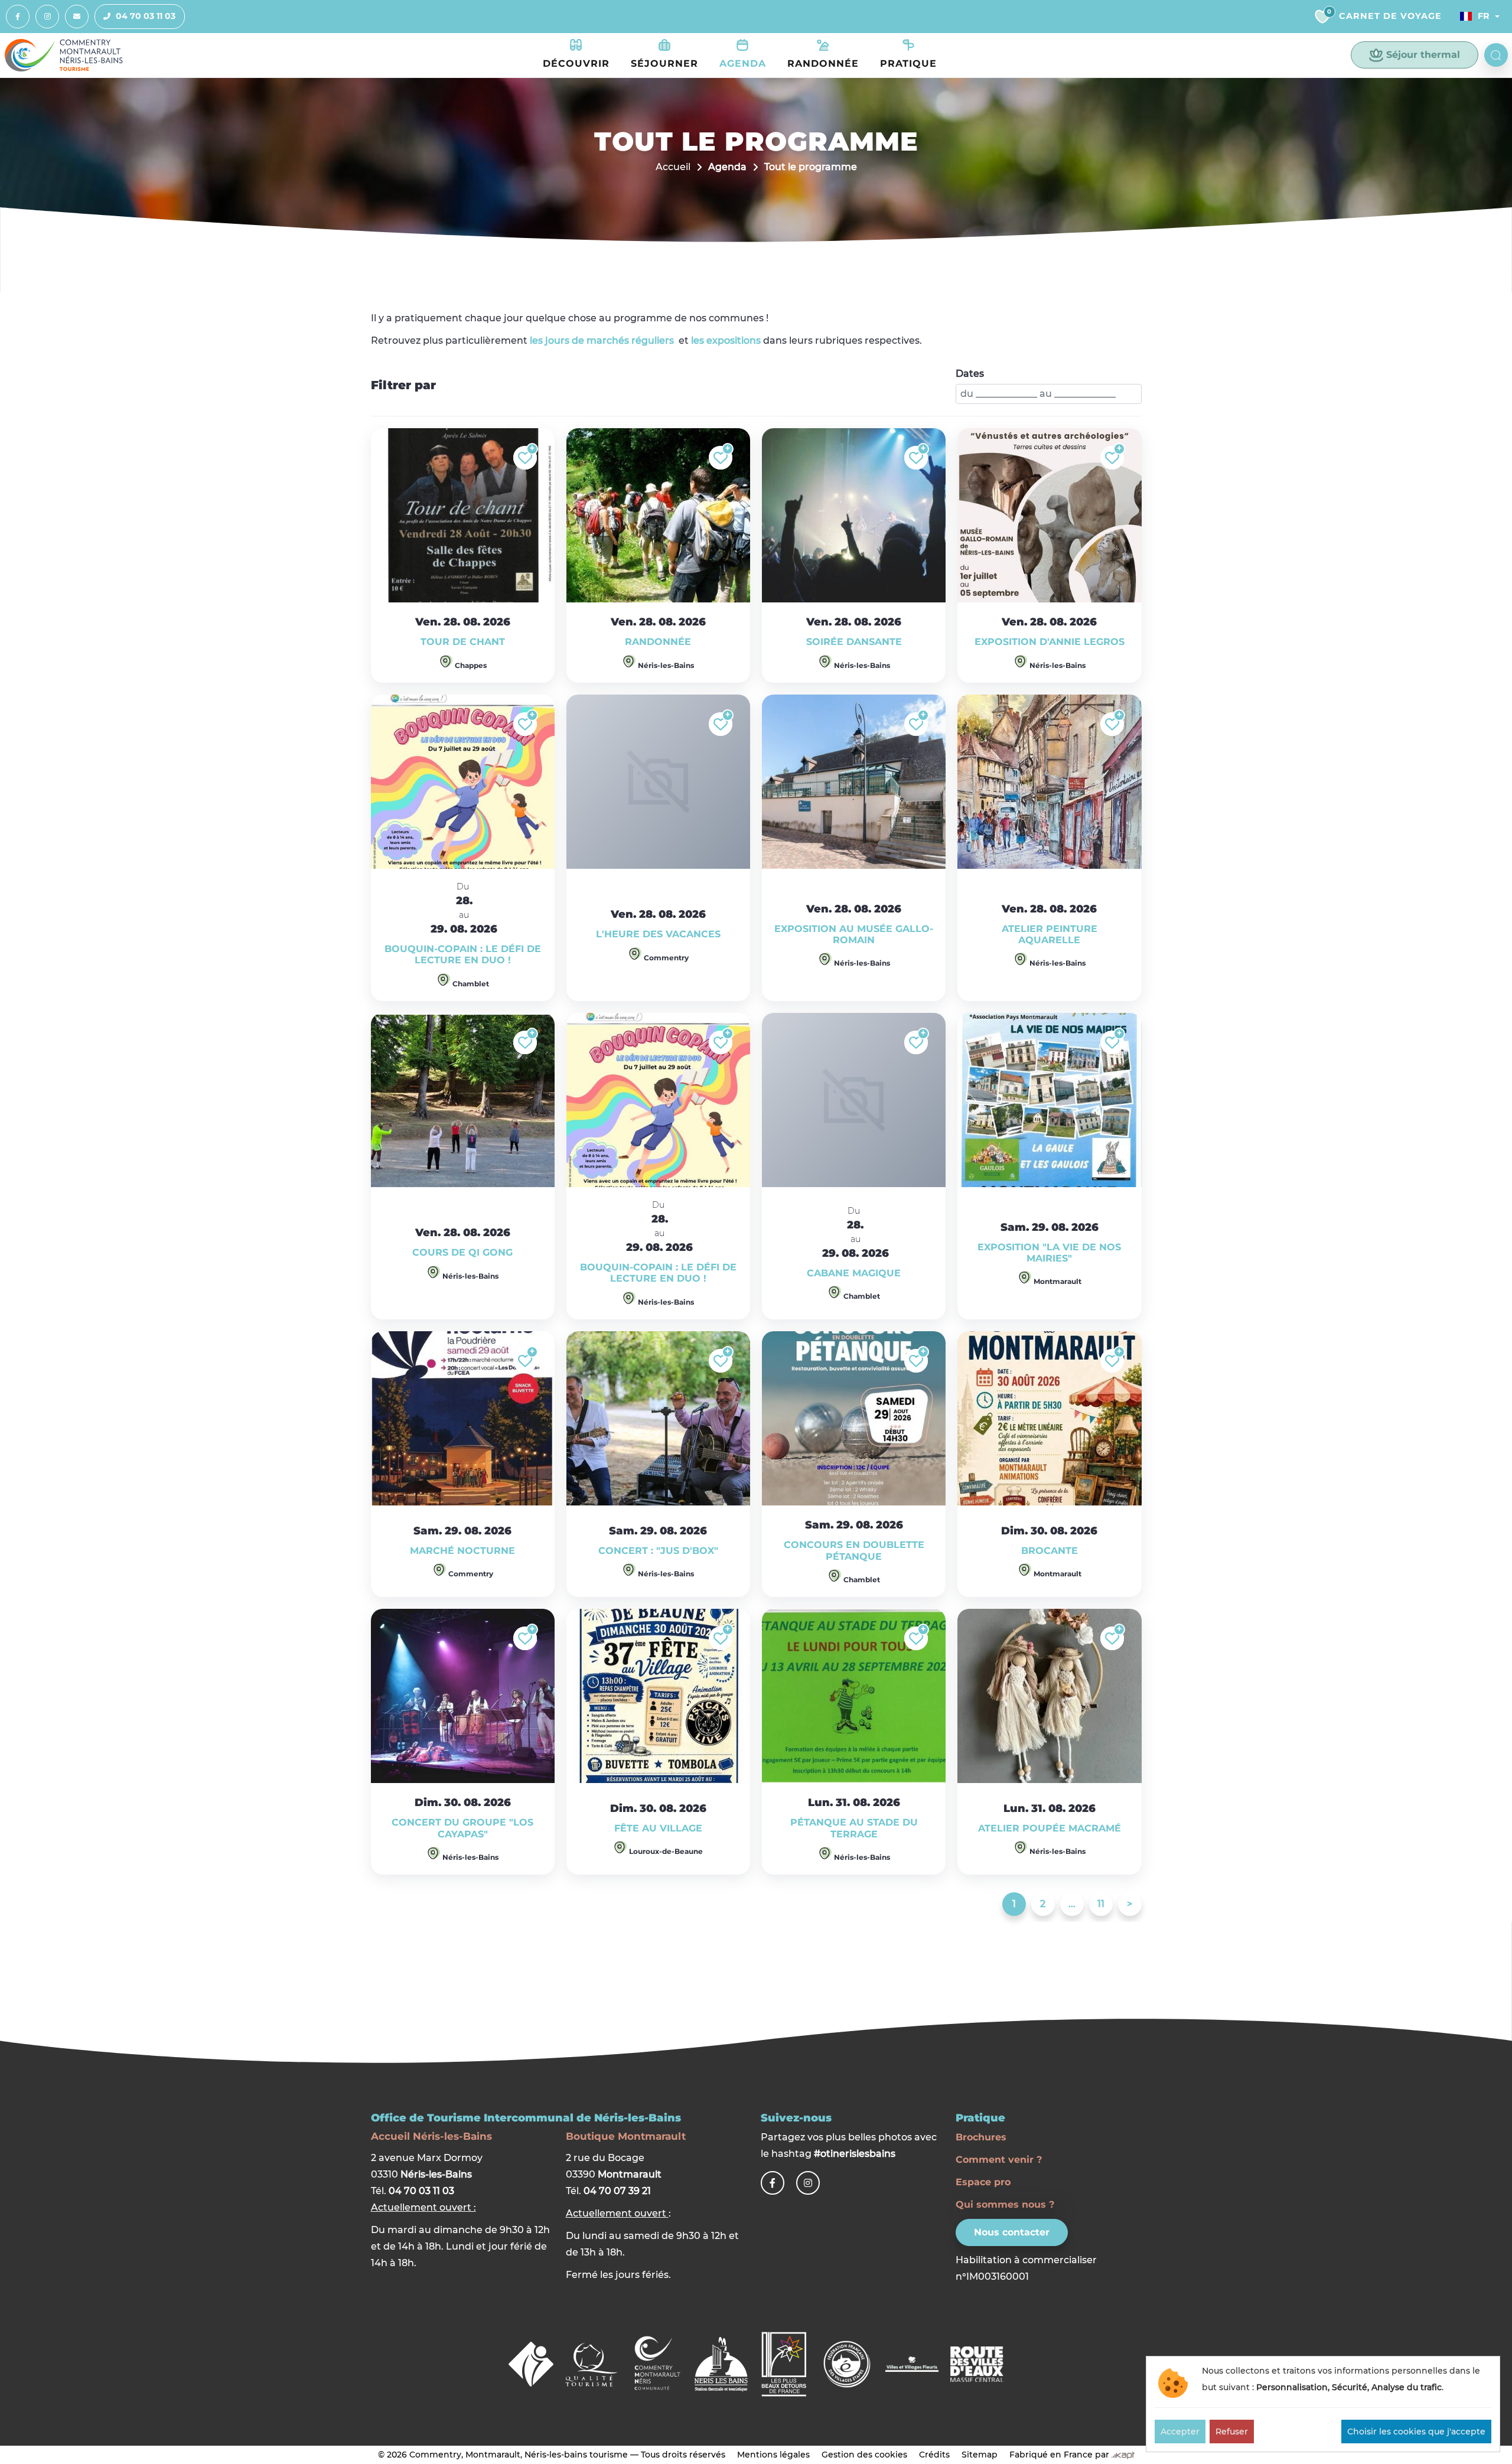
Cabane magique (854, 1273)
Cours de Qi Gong (462, 1252)
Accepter (1180, 2432)
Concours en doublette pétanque (854, 1550)
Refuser (1232, 2432)
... (1072, 1904)
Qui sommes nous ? (1005, 2204)
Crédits (934, 2455)
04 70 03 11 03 (146, 16)
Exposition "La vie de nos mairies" (1049, 1253)
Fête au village (658, 1828)
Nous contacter (1012, 2232)
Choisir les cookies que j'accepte (1416, 2432)
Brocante (1050, 1551)
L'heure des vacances (658, 934)
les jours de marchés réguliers (602, 340)
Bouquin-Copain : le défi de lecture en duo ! (463, 954)
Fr (1484, 16)
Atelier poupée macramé (1050, 1828)
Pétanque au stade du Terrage (854, 1828)
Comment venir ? (999, 2160)
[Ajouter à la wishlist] (525, 458)
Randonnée (658, 642)
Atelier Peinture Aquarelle (1050, 934)
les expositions (726, 340)
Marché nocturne (462, 1551)
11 (1101, 1904)
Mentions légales (773, 2455)
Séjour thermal (1423, 55)
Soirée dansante (854, 642)
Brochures (981, 2137)
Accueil (673, 167)
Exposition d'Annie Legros (1050, 642)
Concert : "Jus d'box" (658, 1551)
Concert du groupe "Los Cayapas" (462, 1828)
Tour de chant (463, 642)
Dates (970, 374)
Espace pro (983, 2182)
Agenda (727, 167)
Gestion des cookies (864, 2455)
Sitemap (980, 2455)
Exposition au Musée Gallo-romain (854, 934)
